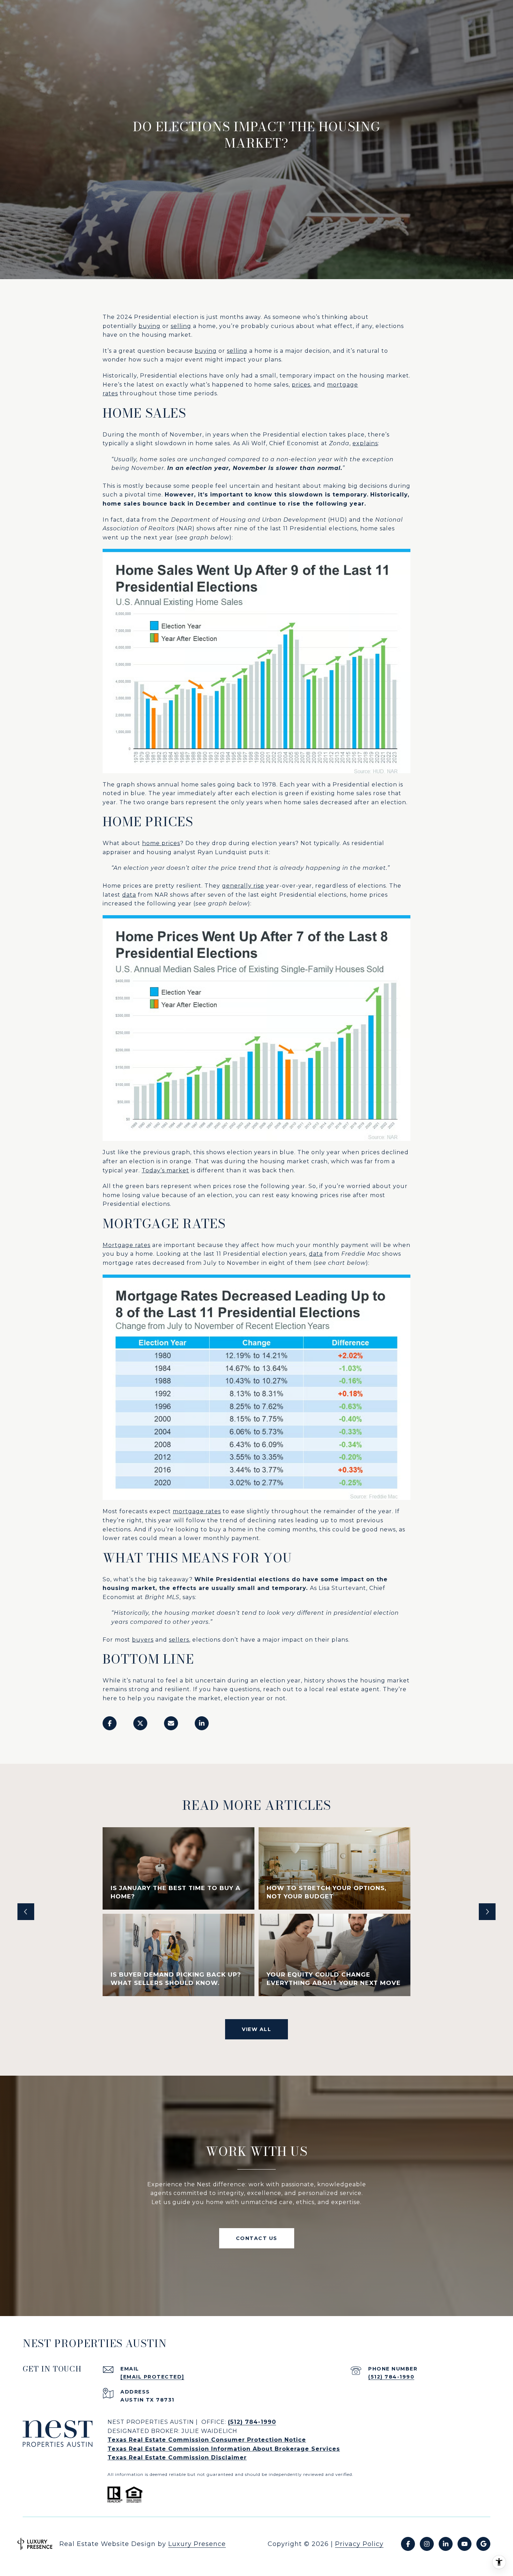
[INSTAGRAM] (427, 2544)
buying (150, 326)
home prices (161, 843)
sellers (179, 1640)
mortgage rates (197, 1511)
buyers (143, 1640)
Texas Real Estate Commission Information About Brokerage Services (224, 2449)
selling (181, 326)
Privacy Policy (359, 2544)
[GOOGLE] (483, 2544)
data (129, 895)
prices (301, 385)
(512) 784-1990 (391, 2377)
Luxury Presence (197, 2544)
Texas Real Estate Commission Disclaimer (177, 2458)
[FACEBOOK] (408, 2544)
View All (256, 2029)
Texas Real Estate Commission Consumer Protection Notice (207, 2440)
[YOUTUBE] (464, 2544)
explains (365, 443)
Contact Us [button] (257, 2238)
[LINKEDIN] (446, 2544)
